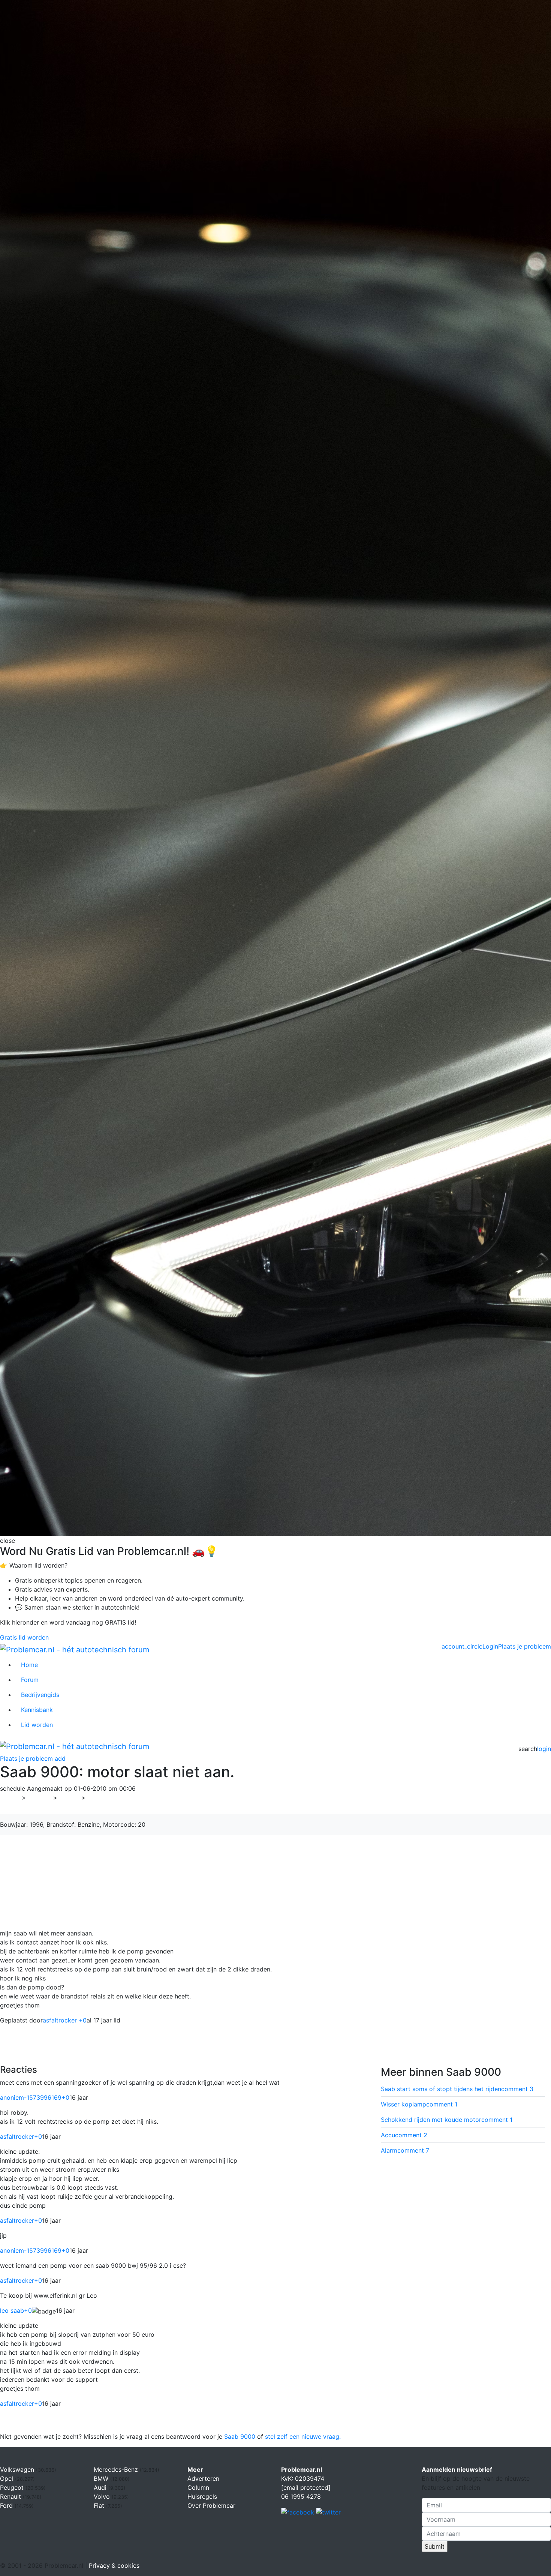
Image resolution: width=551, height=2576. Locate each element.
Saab (69, 1797)
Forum (30, 1680)
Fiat (100, 2505)
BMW (102, 2478)
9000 (98, 1797)
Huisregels (202, 2496)
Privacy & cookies (114, 2565)
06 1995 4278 (301, 2496)
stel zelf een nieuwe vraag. (303, 2436)
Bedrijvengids (40, 1695)
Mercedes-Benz (117, 2469)
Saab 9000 (240, 2436)
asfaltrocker (21, 2136)
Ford (7, 2505)
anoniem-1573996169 (35, 2097)
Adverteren (203, 2478)
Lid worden (37, 1725)
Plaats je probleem (525, 1646)
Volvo (103, 2496)
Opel (7, 2478)
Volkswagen (18, 2469)
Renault (11, 2496)
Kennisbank (37, 1710)
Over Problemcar (211, 2505)
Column (198, 2487)
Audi (101, 2487)
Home (29, 1665)
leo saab (16, 2310)
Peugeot (13, 2487)
